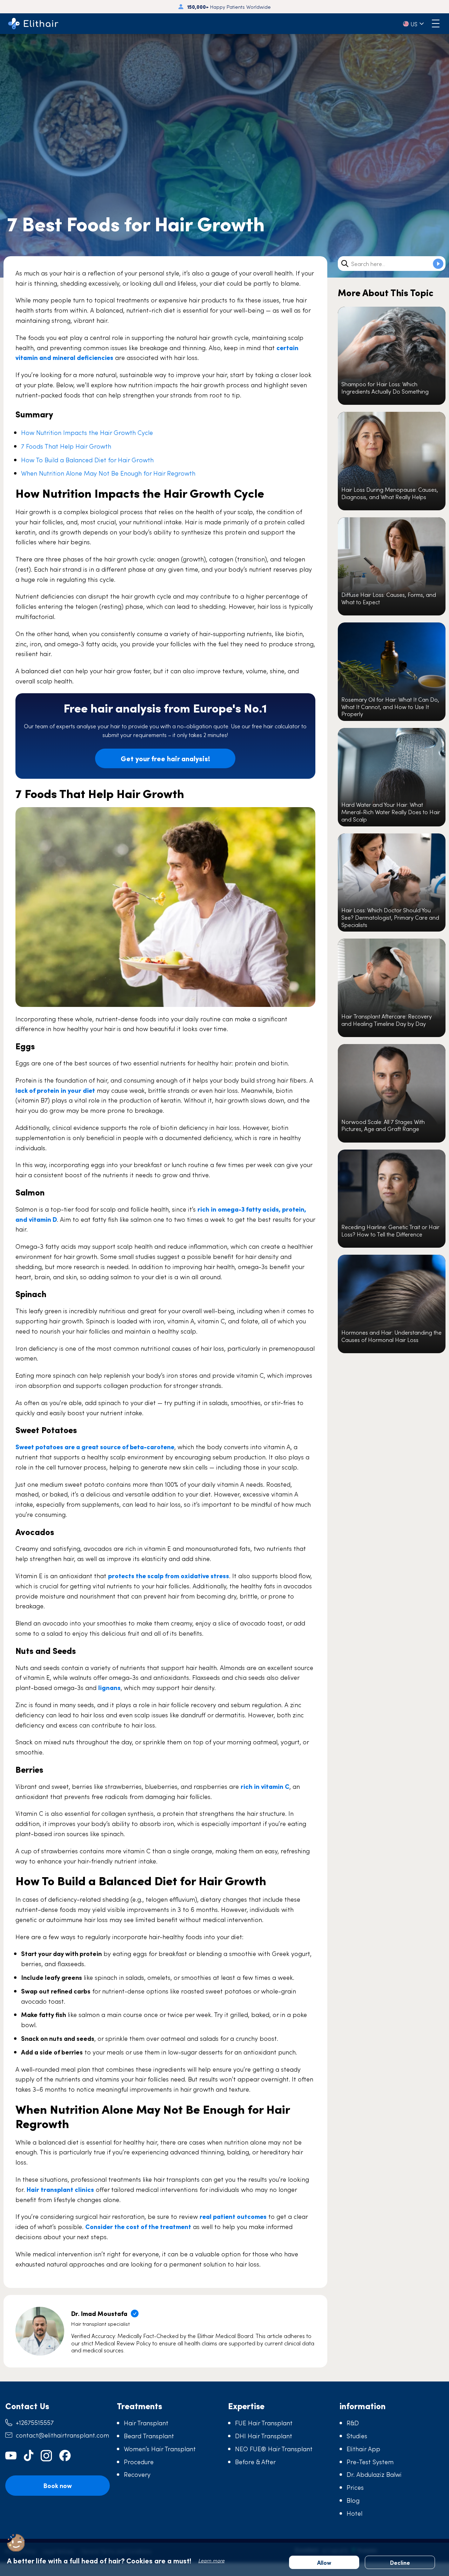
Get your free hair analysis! (165, 758)
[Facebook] (65, 2456)
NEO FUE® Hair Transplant (274, 2449)
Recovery (137, 2474)
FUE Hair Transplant (264, 2423)
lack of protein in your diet (55, 1090)
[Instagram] (46, 2456)
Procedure (139, 2462)
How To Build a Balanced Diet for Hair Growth (87, 460)
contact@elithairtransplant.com (62, 2435)
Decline (400, 2562)
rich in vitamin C (265, 1786)
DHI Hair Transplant (264, 2436)
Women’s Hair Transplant (160, 2449)
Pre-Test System (370, 2462)
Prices (355, 2487)
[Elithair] (33, 24)
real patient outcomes (233, 2216)
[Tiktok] (29, 2456)
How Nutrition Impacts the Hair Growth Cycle (87, 432)
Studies (357, 2436)
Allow (324, 2562)
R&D (353, 2423)
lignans (109, 1687)
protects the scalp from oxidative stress (169, 1576)
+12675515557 (35, 2422)
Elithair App (363, 2449)
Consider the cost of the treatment (138, 2226)
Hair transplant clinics (60, 2189)
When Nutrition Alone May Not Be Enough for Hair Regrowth (108, 473)
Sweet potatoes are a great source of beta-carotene (95, 1447)
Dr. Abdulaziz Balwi (374, 2474)
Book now (58, 2485)
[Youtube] (11, 2456)
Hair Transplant (146, 2423)
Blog (353, 2500)
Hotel (354, 2513)
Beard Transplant (149, 2436)
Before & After (255, 2462)
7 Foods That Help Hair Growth (66, 446)
